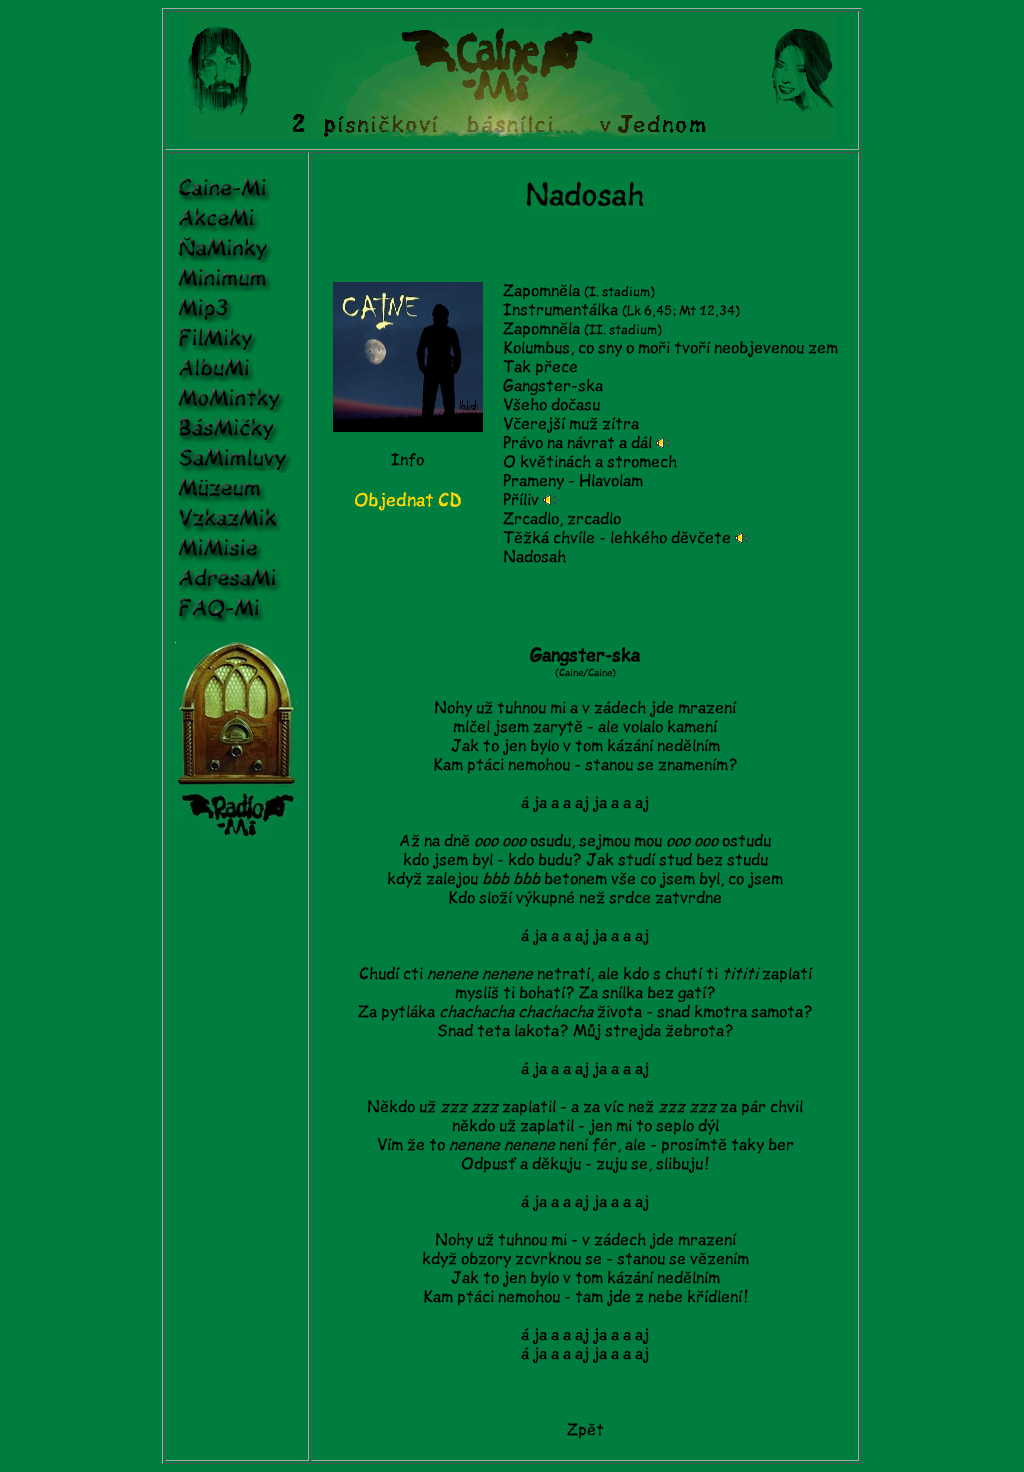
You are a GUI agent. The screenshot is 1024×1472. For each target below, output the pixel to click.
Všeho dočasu (551, 405)
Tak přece (540, 367)
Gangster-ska (553, 386)
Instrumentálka (560, 310)
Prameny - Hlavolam (573, 481)
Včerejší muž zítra (571, 424)
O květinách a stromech (590, 462)
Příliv (521, 500)
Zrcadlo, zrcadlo (562, 519)
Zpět (585, 1430)
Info (407, 460)
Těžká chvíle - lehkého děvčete (617, 538)
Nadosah (534, 557)
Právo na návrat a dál (577, 443)
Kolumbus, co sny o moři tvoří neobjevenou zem (670, 348)
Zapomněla (579, 291)
